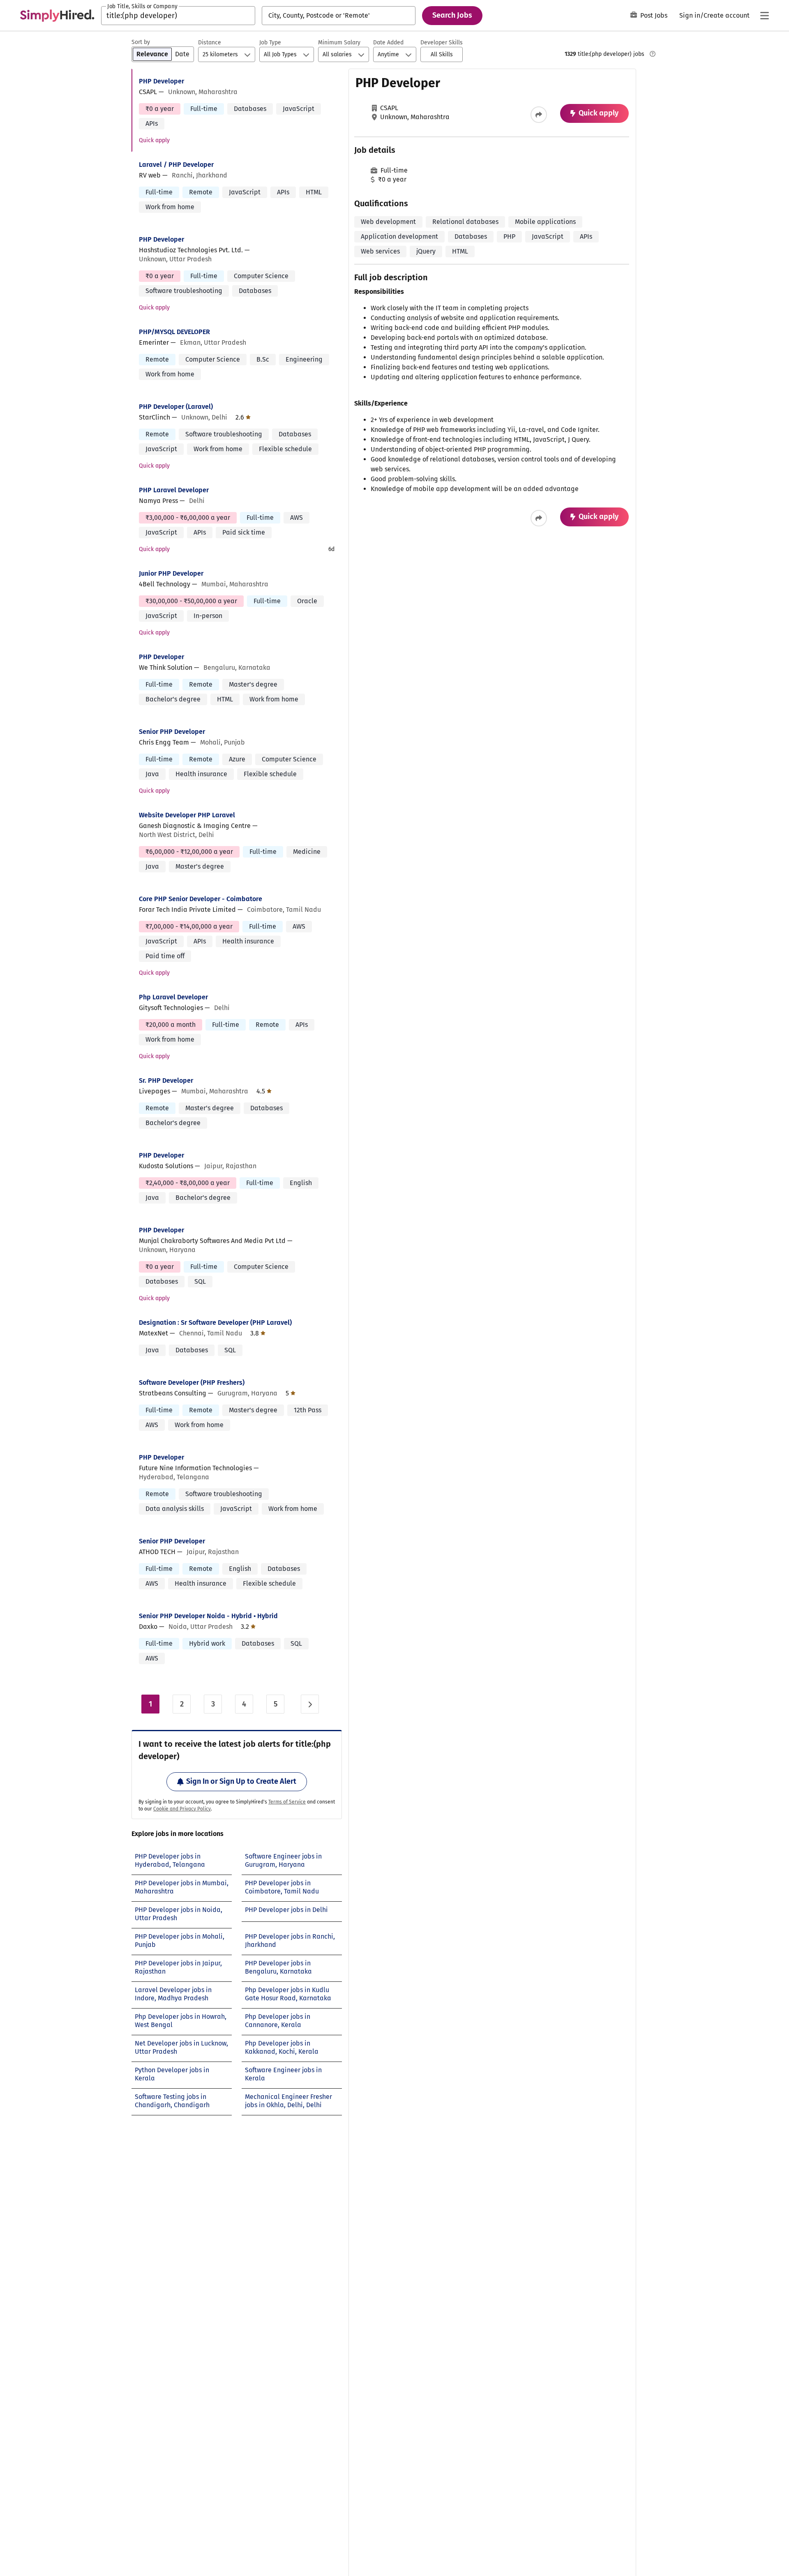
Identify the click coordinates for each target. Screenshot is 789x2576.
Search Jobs (452, 15)
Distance (210, 43)
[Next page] (310, 1704)
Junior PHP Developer (171, 573)
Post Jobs (654, 15)
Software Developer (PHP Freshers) (192, 1383)
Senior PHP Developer (172, 732)
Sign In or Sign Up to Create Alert (241, 1781)
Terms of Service (287, 1802)
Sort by (141, 42)
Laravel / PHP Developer (176, 165)
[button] (442, 54)
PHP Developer (161, 81)
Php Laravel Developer (173, 997)
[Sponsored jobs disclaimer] (653, 54)
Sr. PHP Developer (166, 1080)
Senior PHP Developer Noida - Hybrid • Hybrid (208, 1616)
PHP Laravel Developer (174, 490)
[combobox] (178, 16)
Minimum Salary (339, 43)
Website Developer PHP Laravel (187, 815)
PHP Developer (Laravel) (176, 407)
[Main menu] (764, 16)
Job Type (270, 43)
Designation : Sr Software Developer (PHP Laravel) (215, 1323)
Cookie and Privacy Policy (182, 1809)
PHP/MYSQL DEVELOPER (174, 332)
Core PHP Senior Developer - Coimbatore (201, 899)
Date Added (388, 43)
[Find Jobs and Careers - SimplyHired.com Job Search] (57, 16)
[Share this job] (539, 115)
